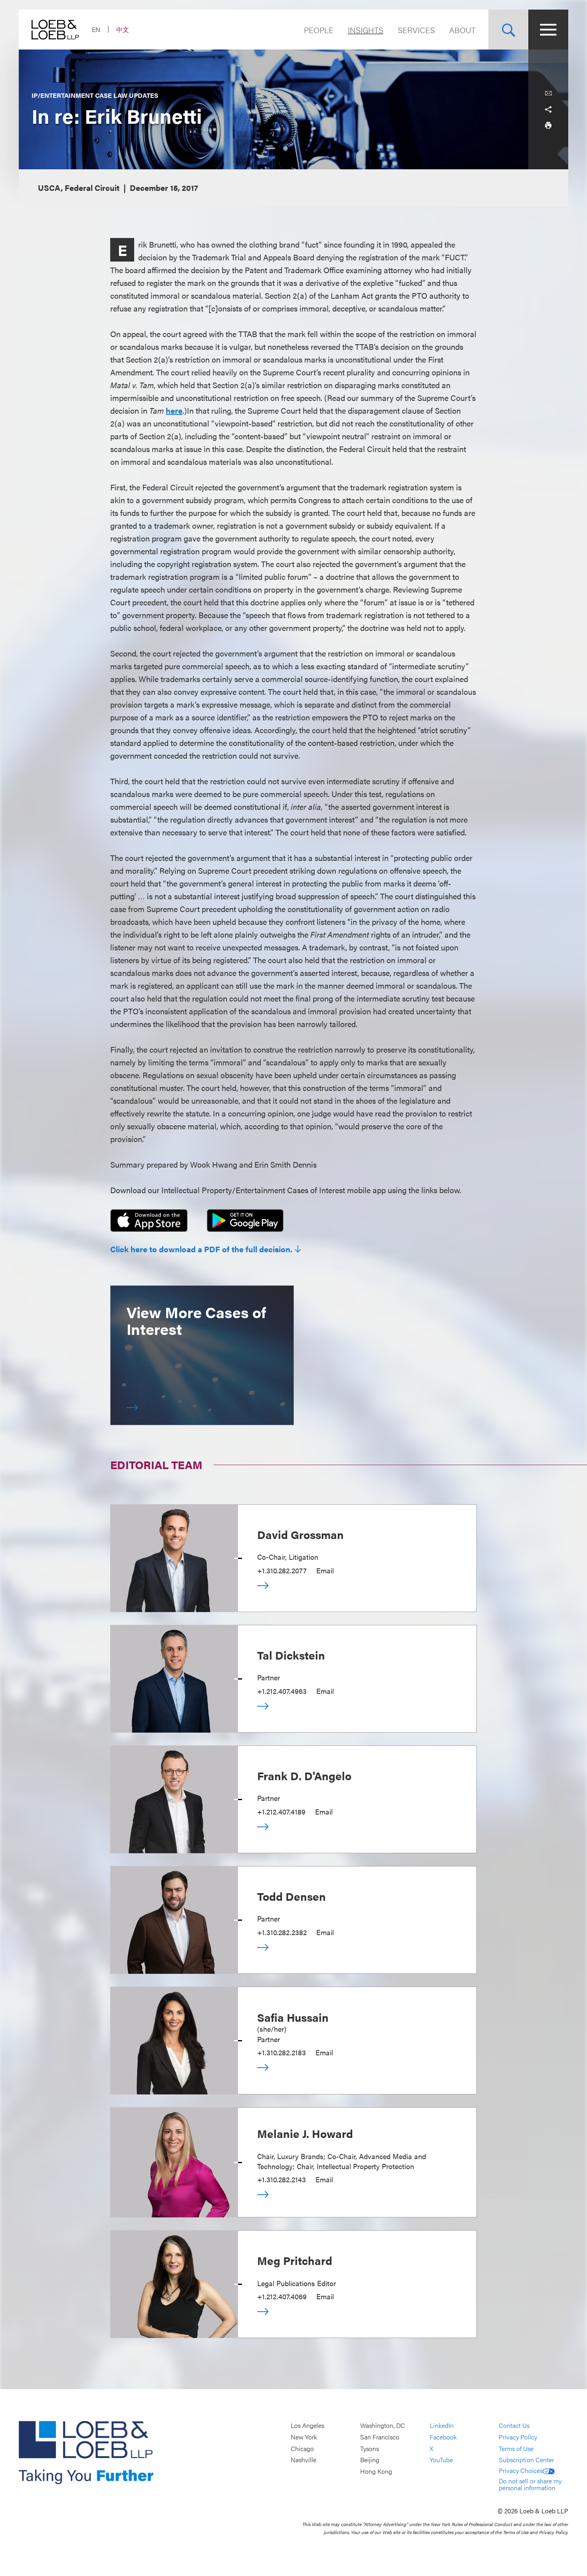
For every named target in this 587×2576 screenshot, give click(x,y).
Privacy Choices (521, 2470)
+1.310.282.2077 (282, 1570)
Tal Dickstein (291, 1655)
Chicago (302, 2448)
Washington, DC (383, 2426)
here (174, 410)
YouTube (441, 2460)
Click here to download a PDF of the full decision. (201, 1249)
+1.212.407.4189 (281, 1812)
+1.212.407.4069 (282, 2296)
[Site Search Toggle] (508, 30)
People (319, 30)
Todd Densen (292, 1896)
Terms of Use (516, 2448)
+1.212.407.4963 (282, 1691)
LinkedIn (442, 2426)
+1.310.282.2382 (282, 1932)
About (462, 30)
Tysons (370, 2448)
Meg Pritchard (295, 2260)
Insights (366, 30)
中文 (123, 29)
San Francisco (380, 2437)
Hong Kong (376, 2471)
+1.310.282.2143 (282, 2179)
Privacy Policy (518, 2437)
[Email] (548, 93)
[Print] (548, 125)
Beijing (370, 2460)
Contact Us (514, 2426)
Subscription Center (526, 2460)
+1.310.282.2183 (282, 2052)
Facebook (443, 2437)
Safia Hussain (293, 2017)
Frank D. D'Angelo (304, 1775)
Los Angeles (307, 2426)
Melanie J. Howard (305, 2133)
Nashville (303, 2460)
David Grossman (300, 1534)
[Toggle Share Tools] (548, 109)
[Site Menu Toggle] (548, 30)
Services (416, 30)
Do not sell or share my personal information (530, 2484)
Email (325, 1570)
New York (304, 2437)
